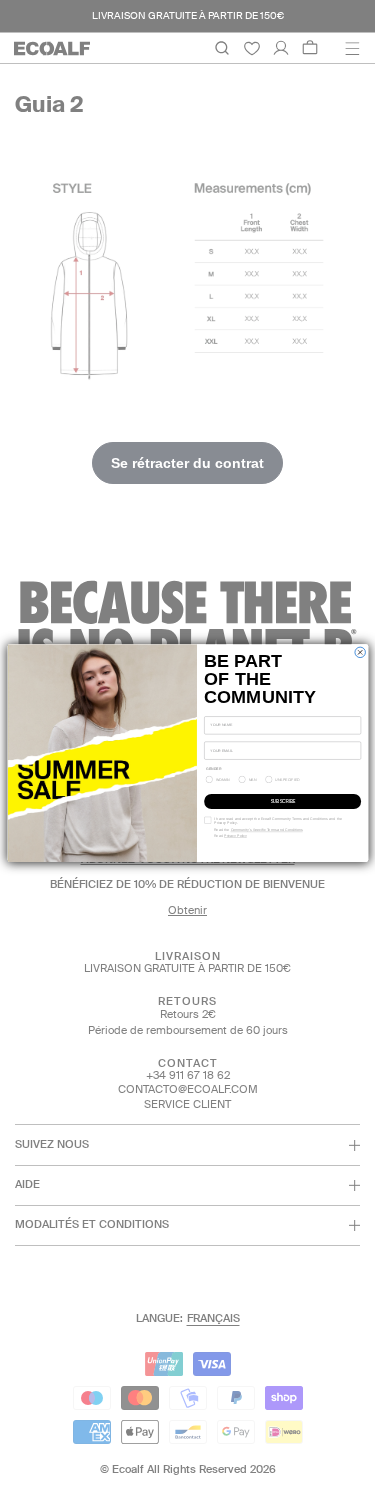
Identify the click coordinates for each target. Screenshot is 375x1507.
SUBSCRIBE (282, 801)
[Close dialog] (359, 652)
